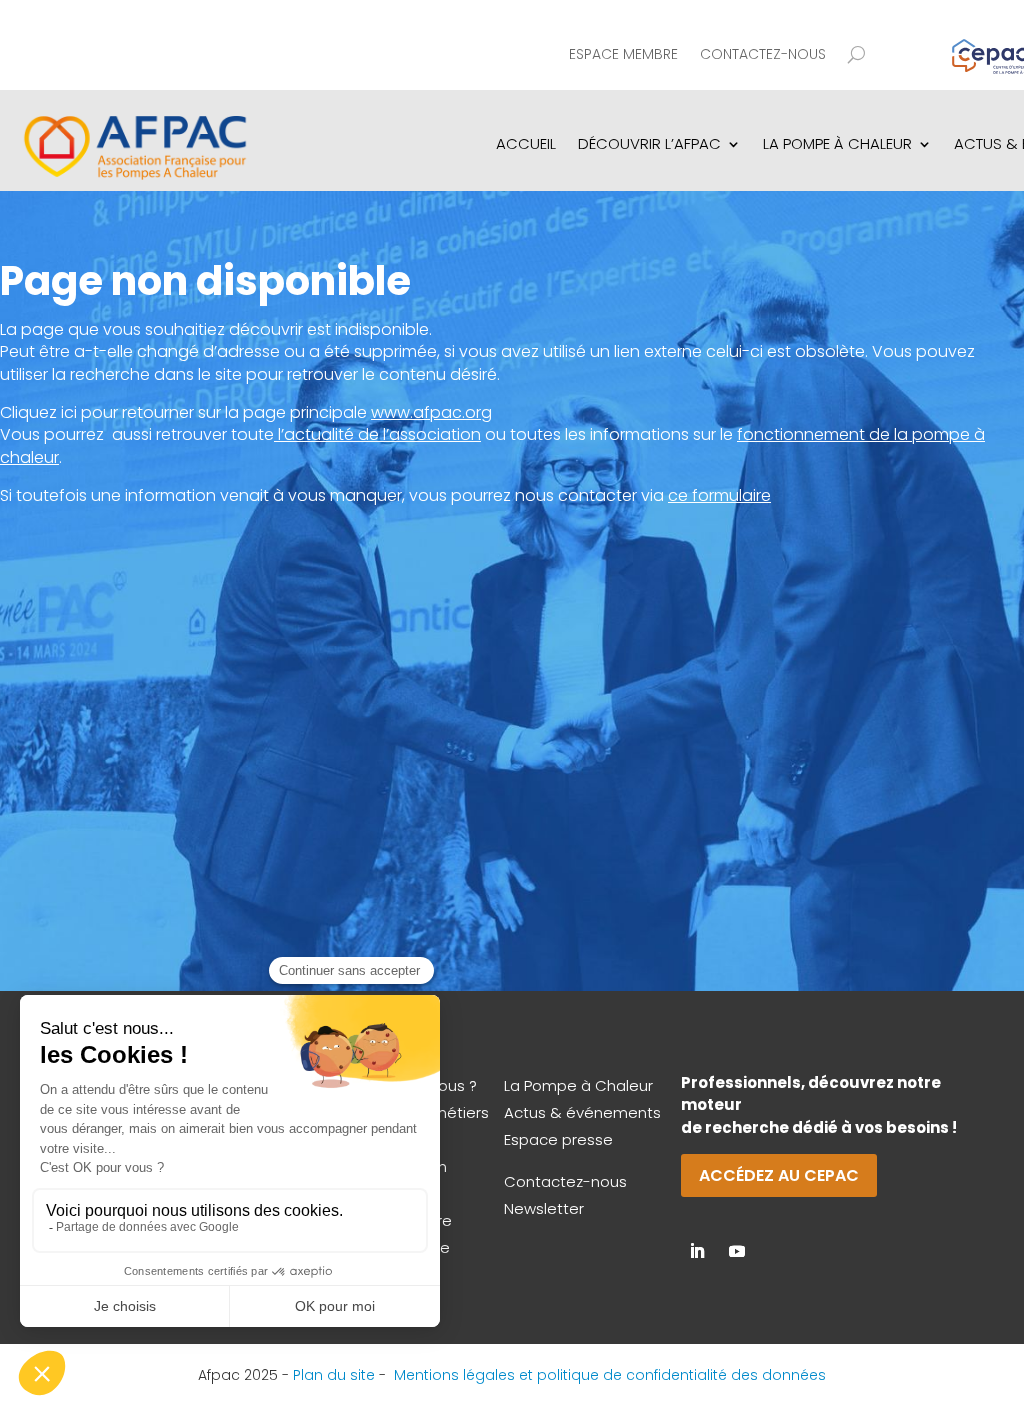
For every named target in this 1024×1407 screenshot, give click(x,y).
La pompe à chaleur (837, 143)
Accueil (526, 143)
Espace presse (558, 1139)
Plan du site (334, 1375)
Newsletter (544, 1208)
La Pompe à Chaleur (578, 1085)
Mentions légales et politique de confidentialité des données (610, 1375)
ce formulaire (719, 495)
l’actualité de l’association (379, 434)
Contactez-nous (763, 55)
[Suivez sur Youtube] (737, 1251)
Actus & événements (582, 1112)
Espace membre (623, 55)
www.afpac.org (431, 412)
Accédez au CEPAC (779, 1175)
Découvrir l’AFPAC (649, 143)
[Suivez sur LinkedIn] (697, 1251)
